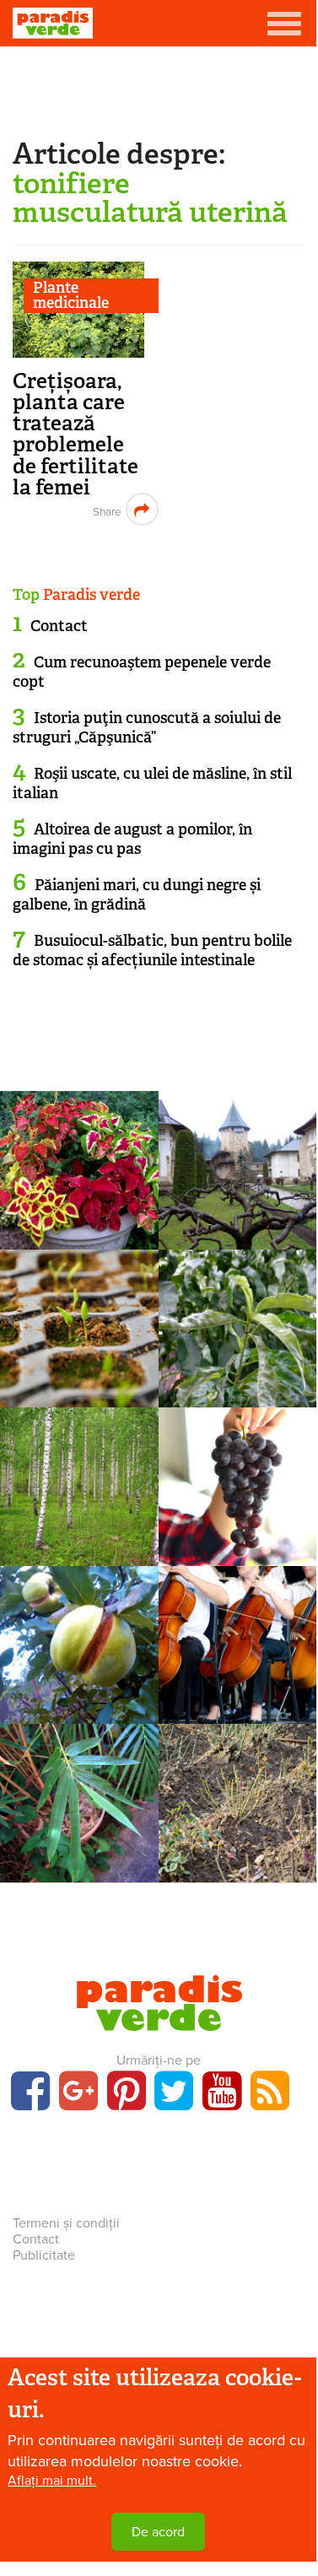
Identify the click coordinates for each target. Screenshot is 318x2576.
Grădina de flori (237, 1799)
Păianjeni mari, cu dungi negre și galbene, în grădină (137, 895)
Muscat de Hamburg (237, 1519)
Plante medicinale (71, 296)
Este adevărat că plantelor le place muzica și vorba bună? (237, 1717)
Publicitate (44, 2255)
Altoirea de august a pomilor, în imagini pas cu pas (132, 839)
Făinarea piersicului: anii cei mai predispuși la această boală (237, 1401)
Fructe (79, 1641)
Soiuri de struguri (237, 1482)
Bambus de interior (79, 1859)
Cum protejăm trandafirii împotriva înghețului (237, 1866)
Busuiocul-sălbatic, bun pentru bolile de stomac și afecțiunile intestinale (152, 950)
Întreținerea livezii (237, 1166)
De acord (158, 2532)
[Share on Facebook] (105, 509)
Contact (59, 626)
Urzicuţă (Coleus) (79, 1226)
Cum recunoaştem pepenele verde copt (142, 672)
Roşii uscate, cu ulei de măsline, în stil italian (152, 783)
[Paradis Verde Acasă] (53, 23)
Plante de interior (237, 1641)
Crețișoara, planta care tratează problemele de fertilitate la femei (75, 434)
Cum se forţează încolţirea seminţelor (79, 1381)
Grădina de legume (79, 1325)
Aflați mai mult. (52, 2481)
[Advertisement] (159, 89)
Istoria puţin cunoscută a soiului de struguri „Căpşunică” (147, 728)
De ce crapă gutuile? (79, 1677)
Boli (237, 1325)
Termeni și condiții (66, 2223)
